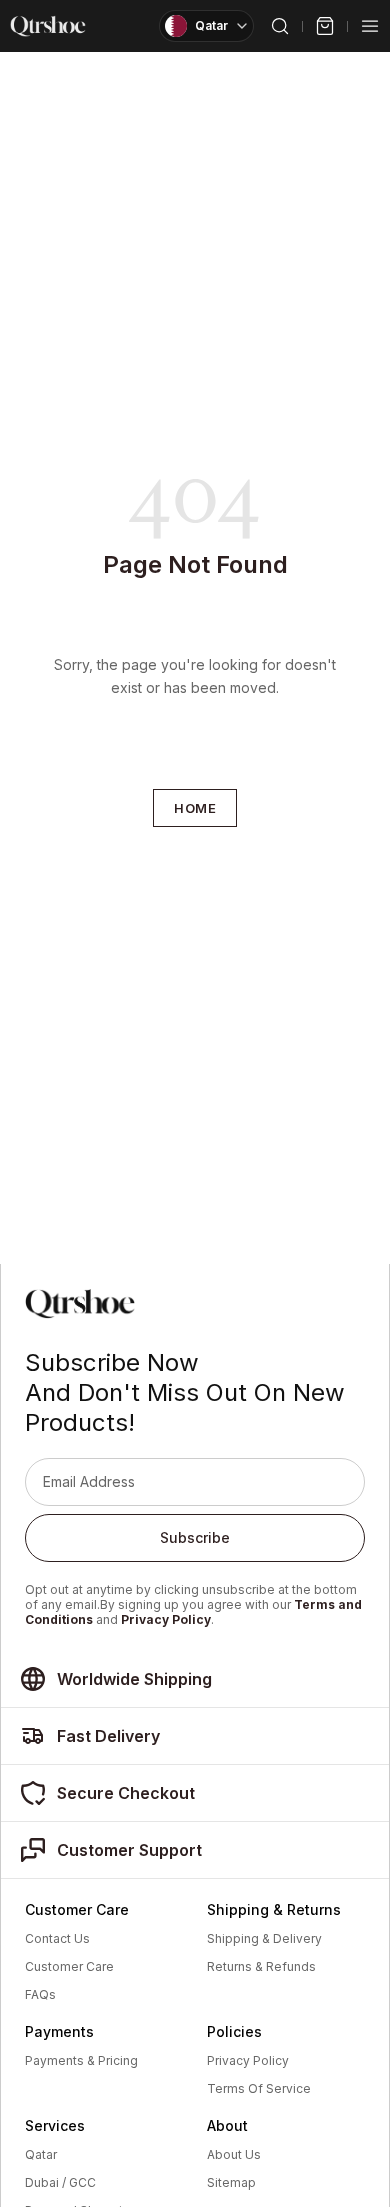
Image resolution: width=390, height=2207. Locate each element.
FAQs (40, 1995)
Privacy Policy (166, 1619)
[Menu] (370, 26)
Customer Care (69, 1967)
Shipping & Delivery (264, 1939)
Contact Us (57, 1939)
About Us (234, 2155)
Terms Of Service (259, 2089)
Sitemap (231, 2183)
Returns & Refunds (261, 1967)
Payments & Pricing (81, 2061)
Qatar (41, 2155)
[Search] (280, 26)
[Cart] (325, 26)
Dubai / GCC (60, 2183)
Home (195, 808)
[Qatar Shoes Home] (48, 26)
